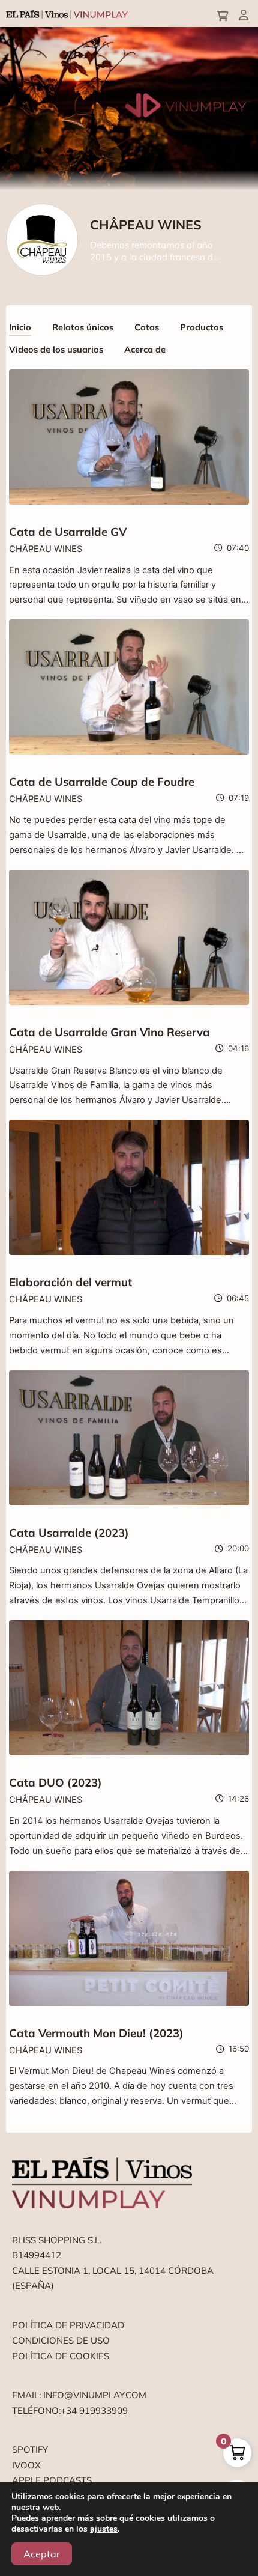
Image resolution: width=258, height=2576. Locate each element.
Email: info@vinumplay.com (79, 2395)
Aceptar (42, 2554)
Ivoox (26, 2465)
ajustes (104, 2529)
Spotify (30, 2450)
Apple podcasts (52, 2480)
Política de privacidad (68, 2325)
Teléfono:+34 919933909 (70, 2410)
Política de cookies (61, 2356)
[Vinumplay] (67, 14)
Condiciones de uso (61, 2340)
